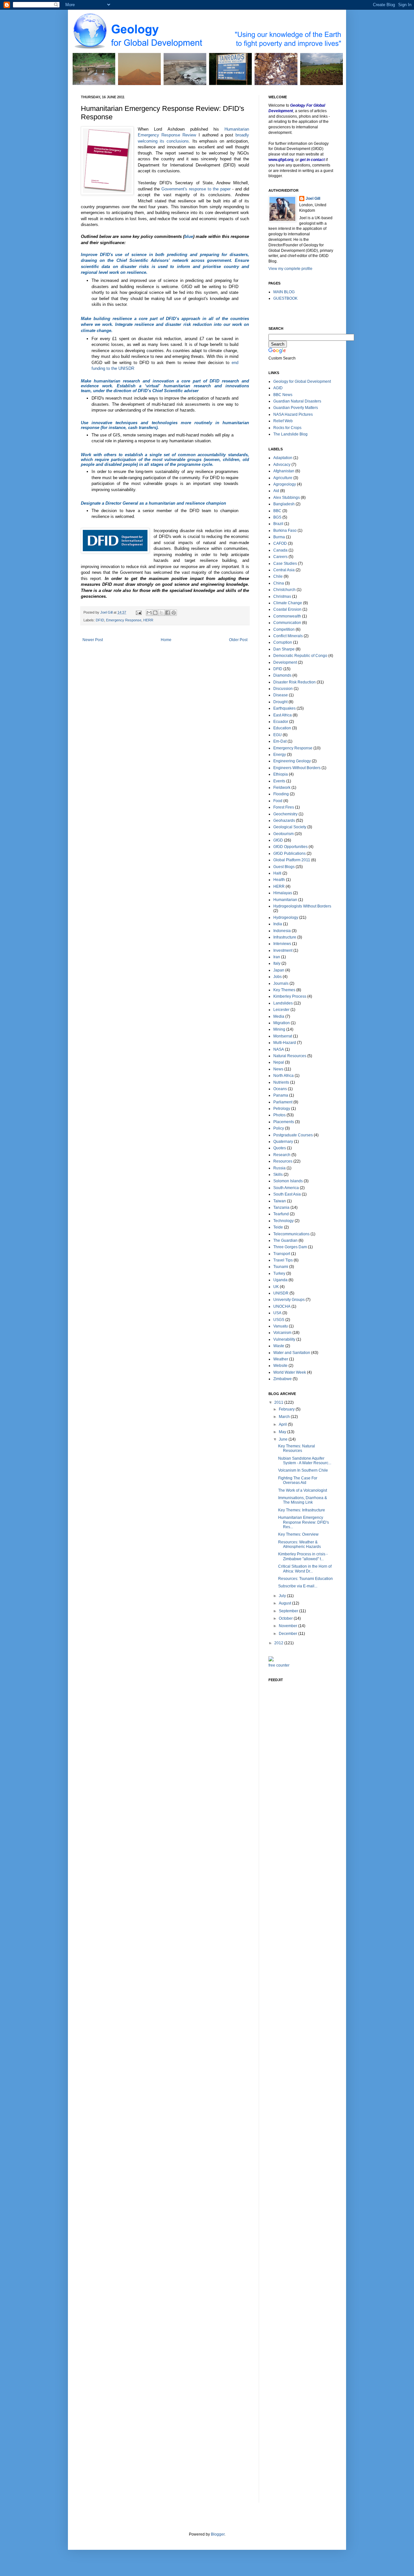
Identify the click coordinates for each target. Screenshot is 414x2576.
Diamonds (282, 675)
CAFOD (280, 543)
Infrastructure (285, 937)
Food (278, 801)
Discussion (283, 689)
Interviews (282, 944)
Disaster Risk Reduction (294, 682)
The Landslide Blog (290, 434)
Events (279, 781)
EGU (278, 735)
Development (285, 662)
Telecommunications (291, 1234)
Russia (279, 1168)
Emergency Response (124, 620)
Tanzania (281, 1207)
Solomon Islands (288, 1181)
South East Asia (287, 1194)
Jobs (278, 977)
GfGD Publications (289, 853)
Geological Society (290, 827)
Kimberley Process (290, 996)
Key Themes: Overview (298, 1534)
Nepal (279, 1062)
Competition (284, 629)
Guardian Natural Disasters (297, 401)
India (278, 924)
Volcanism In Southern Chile (303, 1470)
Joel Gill (313, 199)
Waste (279, 1346)
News (278, 1069)
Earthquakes (284, 708)
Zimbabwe (283, 1379)
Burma (279, 537)
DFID (100, 620)
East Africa (283, 715)
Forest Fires (284, 807)
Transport (282, 1254)
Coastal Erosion (287, 609)
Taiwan (280, 1201)
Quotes (280, 1148)
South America (286, 1188)
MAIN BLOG (284, 292)
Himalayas (283, 893)
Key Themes (284, 990)
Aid (276, 491)
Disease (281, 695)
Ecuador (281, 722)
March (285, 1417)
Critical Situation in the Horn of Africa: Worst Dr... (305, 1569)
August (285, 1603)
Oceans (280, 1089)
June (284, 1439)
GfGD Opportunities (290, 847)
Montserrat (283, 1036)
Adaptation (283, 458)
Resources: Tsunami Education (305, 1579)
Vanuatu (281, 1326)
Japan (279, 970)
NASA (279, 1049)
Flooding (281, 794)
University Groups (289, 1300)
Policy (279, 1128)
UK (276, 1287)
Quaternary (283, 1142)
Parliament (283, 1102)
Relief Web (283, 421)
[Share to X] (161, 613)
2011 (279, 1402)
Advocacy (282, 465)
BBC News (283, 395)
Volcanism (282, 1333)
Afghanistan (284, 471)
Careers (280, 557)
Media (279, 1016)
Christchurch (284, 590)
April (283, 1424)
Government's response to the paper (196, 189)
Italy (277, 963)
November (289, 1626)
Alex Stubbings (287, 498)
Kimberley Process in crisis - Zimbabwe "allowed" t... (303, 1556)
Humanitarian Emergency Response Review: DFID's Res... (304, 1522)
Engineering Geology (292, 761)
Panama (281, 1095)
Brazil (278, 524)
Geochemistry (285, 814)
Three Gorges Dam (290, 1247)
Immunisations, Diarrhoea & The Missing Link (303, 1500)
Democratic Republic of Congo (300, 656)
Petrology (282, 1109)
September (289, 1611)
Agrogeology (285, 484)
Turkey (279, 1273)
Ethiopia (281, 774)
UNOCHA (282, 1306)
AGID (278, 388)
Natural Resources (290, 1056)
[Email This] (149, 613)
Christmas (282, 596)
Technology (283, 1221)
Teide (278, 1227)
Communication (287, 623)
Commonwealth (287, 616)
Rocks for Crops (287, 428)
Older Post (238, 640)
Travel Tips (283, 1260)
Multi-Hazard (285, 1043)
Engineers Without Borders (297, 768)
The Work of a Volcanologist (303, 1490)
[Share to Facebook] (168, 613)
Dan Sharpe (284, 649)
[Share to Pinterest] (174, 613)
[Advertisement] (294, 1788)
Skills (278, 1175)
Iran (277, 957)
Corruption (283, 642)
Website (280, 1366)
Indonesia (282, 931)
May (283, 1432)
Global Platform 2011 (292, 860)
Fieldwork (282, 788)
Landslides (283, 1003)
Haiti (277, 873)
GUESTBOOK (285, 298)
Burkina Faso (285, 531)
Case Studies (285, 563)
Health (279, 880)
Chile (278, 576)
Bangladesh (284, 504)
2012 (279, 1643)
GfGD (278, 840)
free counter (279, 1665)
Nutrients (281, 1082)
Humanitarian (285, 900)
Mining (279, 1029)
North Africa (283, 1076)
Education (282, 728)
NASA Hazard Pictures (293, 414)
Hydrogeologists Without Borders (302, 906)
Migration (282, 1023)
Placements (284, 1122)
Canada (280, 550)
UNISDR (281, 1293)
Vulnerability (284, 1339)
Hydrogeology (286, 918)
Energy (280, 755)
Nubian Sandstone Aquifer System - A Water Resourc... (305, 1461)
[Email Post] (138, 612)
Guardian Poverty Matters (296, 408)
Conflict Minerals (288, 636)
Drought (280, 702)
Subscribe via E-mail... (298, 1586)
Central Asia (284, 570)
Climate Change (288, 603)
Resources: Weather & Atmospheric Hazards (300, 1544)
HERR (148, 620)
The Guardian (285, 1240)
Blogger (218, 2534)
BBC (277, 511)
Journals (281, 983)
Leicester (281, 1010)
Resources (283, 1161)
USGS (279, 1320)
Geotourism (283, 834)
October (286, 1618)
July (283, 1596)
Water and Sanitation (292, 1353)
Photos (279, 1115)
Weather (281, 1359)
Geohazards (284, 821)
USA (277, 1313)
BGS (277, 517)
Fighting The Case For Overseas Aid (298, 1480)
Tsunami (281, 1267)
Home (166, 640)
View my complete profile (290, 269)
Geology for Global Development (302, 381)
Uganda (280, 1280)
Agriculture (283, 478)
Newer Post (93, 640)
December (289, 1634)
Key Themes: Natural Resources (297, 1448)
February (287, 1409)
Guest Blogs (284, 867)
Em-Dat (280, 741)
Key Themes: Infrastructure (302, 1510)
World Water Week (290, 1372)
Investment (283, 950)
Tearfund (281, 1214)
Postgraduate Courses (293, 1135)
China (279, 583)
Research (282, 1155)
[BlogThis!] (155, 613)
